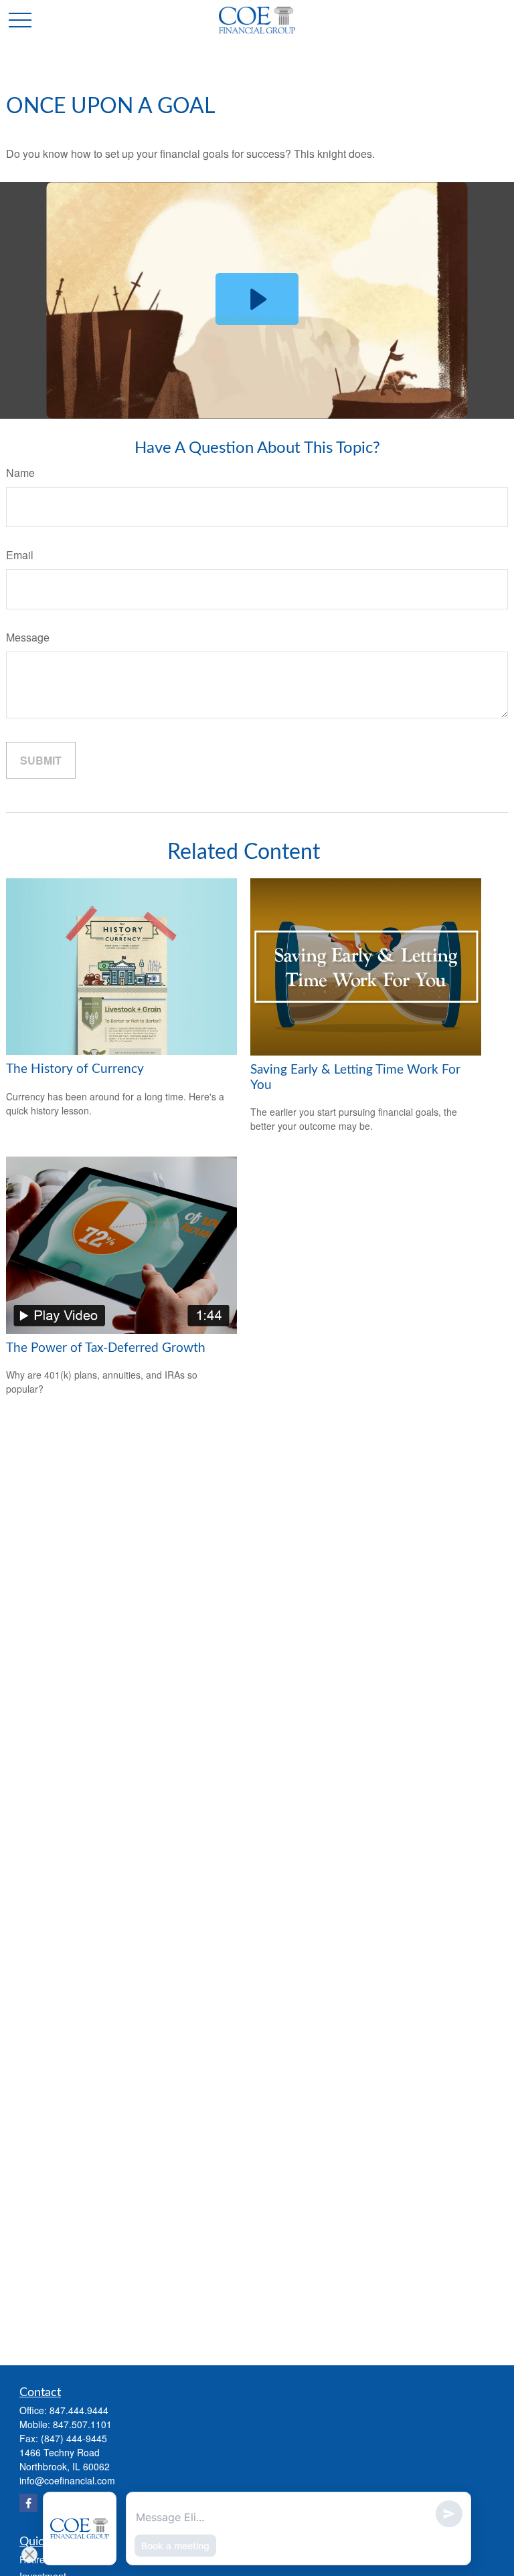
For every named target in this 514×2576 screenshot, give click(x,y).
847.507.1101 (82, 2424)
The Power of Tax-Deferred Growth (106, 1348)
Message (28, 637)
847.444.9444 (79, 2410)
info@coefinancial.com (67, 2480)
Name (20, 473)
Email (20, 555)
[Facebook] (28, 2503)
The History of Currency (75, 1069)
